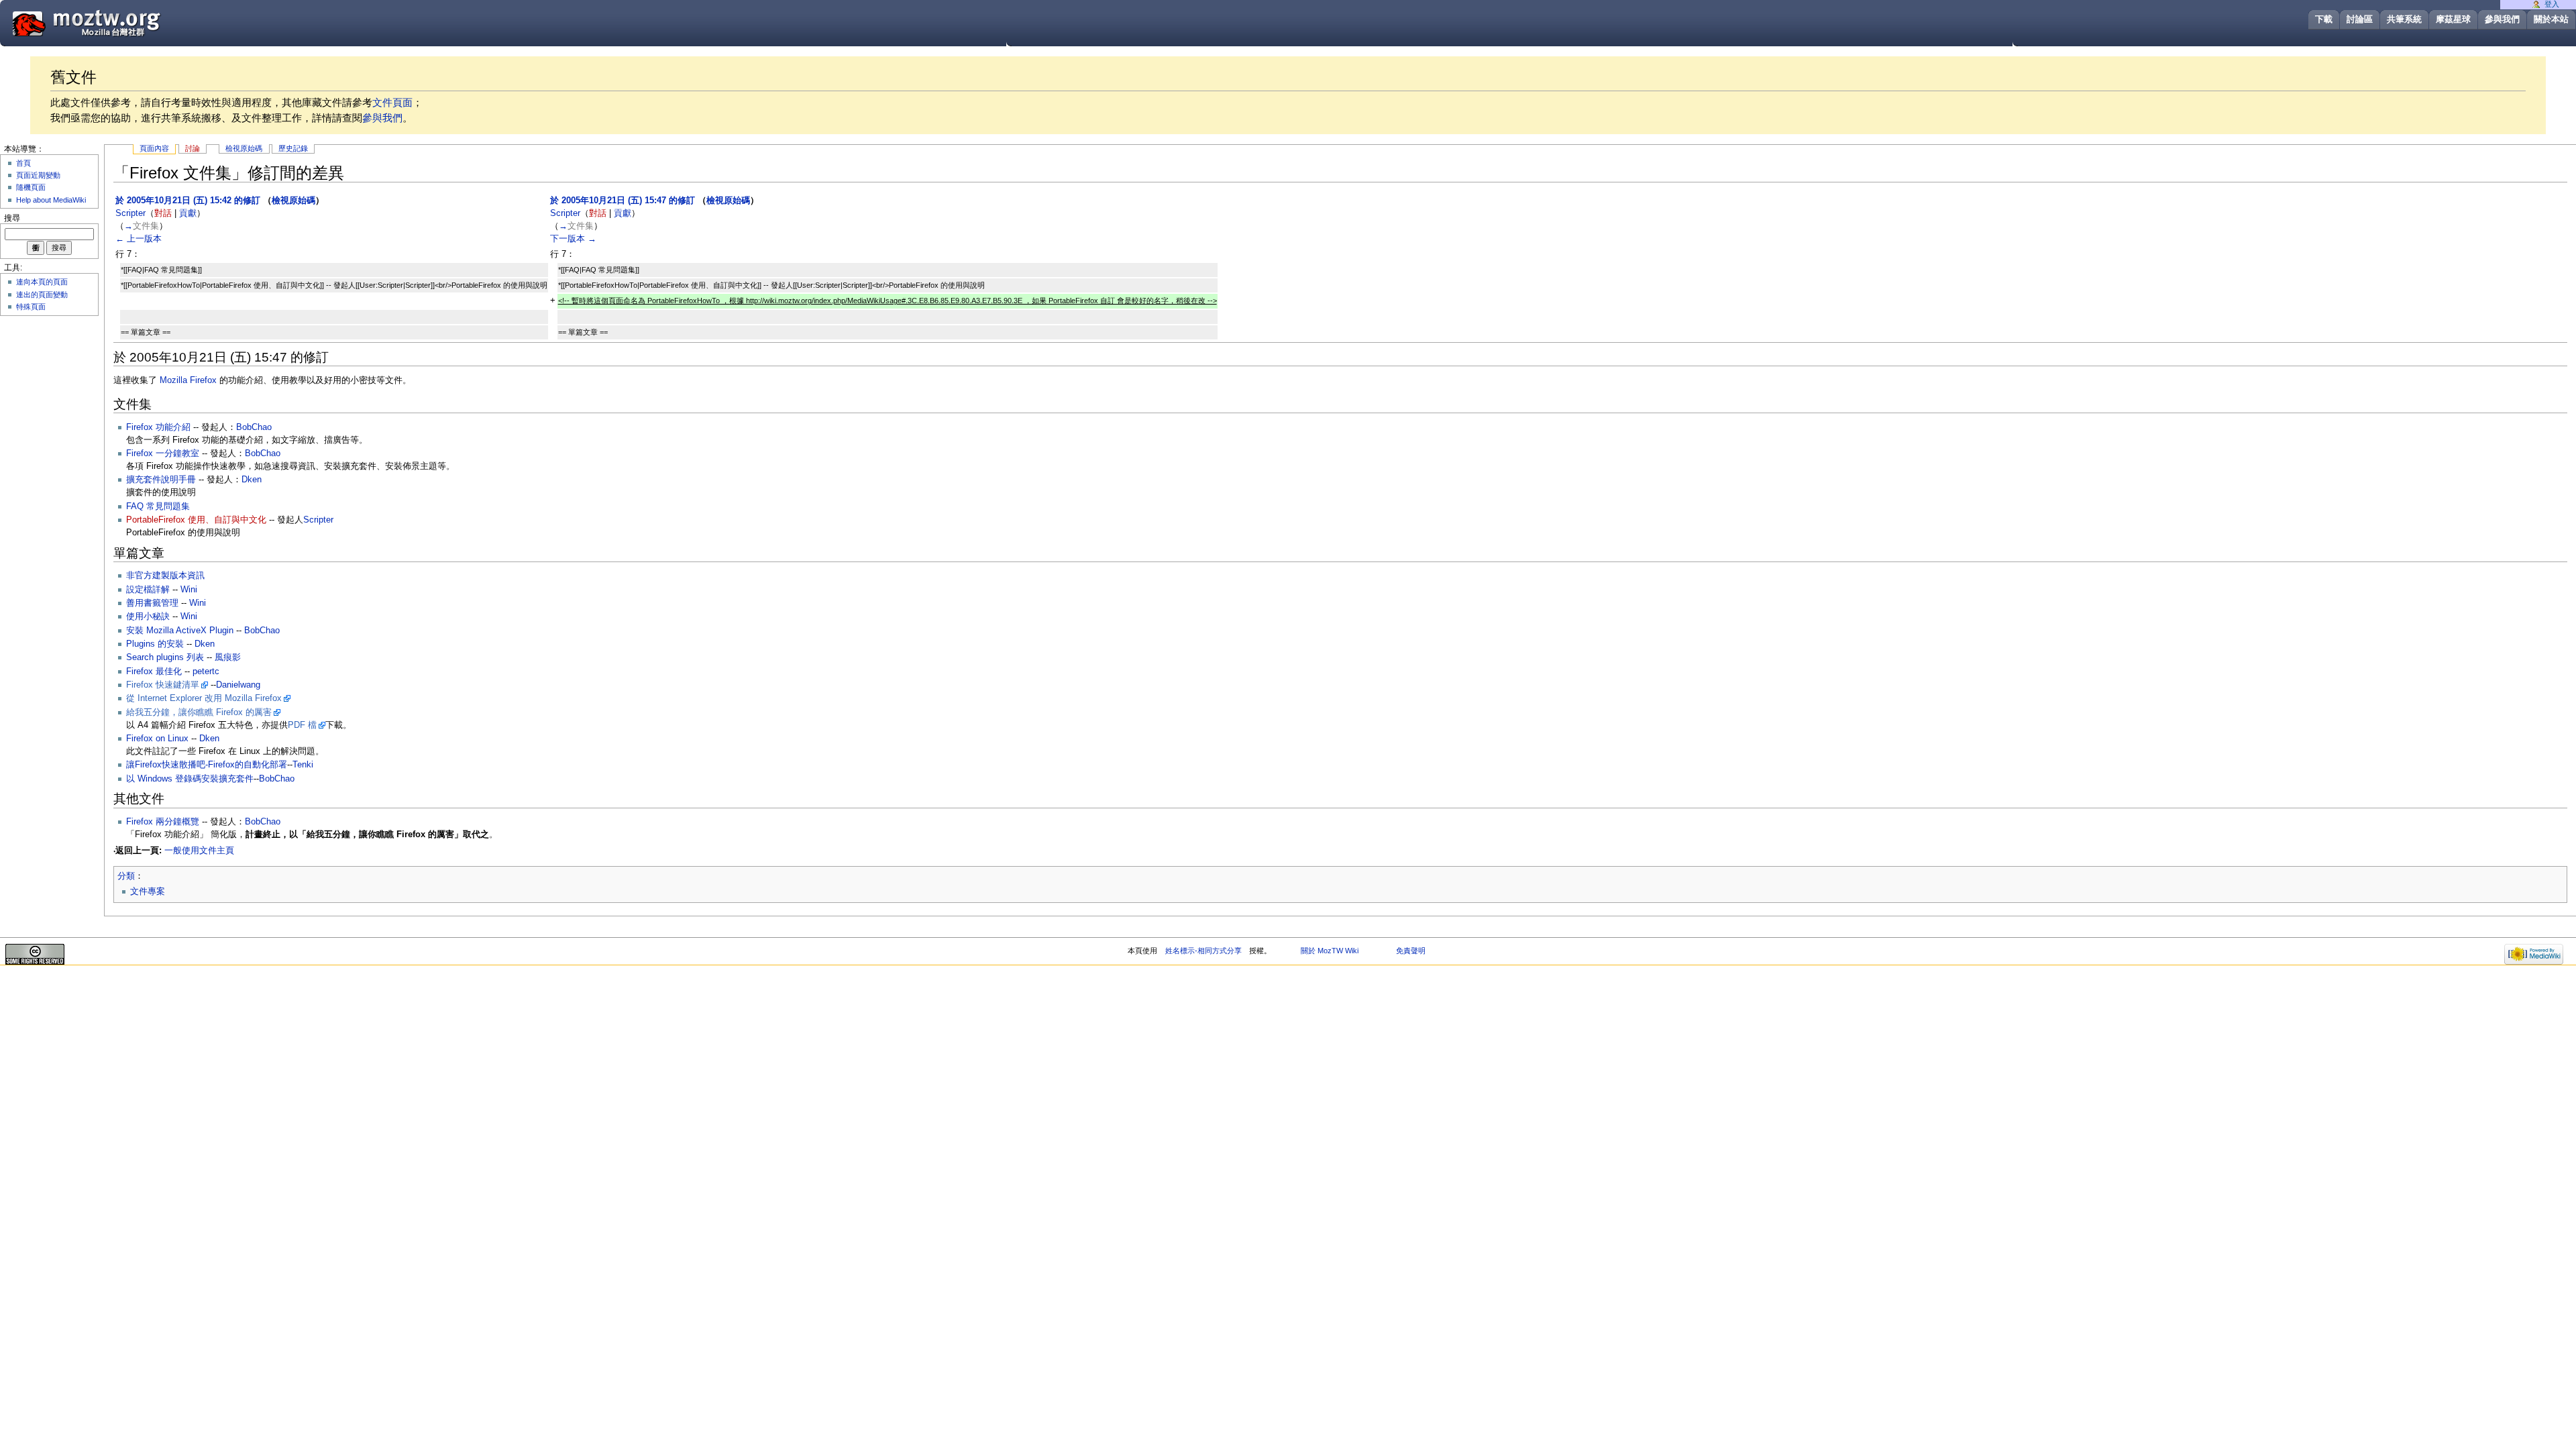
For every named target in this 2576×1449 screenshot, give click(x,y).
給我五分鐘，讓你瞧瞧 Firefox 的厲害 (199, 712)
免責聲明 (1411, 951)
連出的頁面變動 (42, 294)
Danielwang (238, 685)
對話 (163, 213)
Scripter (318, 520)
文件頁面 (392, 102)
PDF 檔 (302, 725)
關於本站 (2551, 19)
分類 (126, 876)
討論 (193, 148)
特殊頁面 (31, 307)
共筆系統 (2404, 19)
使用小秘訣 (148, 616)
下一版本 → (573, 239)
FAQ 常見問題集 (158, 506)
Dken (252, 480)
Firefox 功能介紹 (158, 427)
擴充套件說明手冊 (161, 480)
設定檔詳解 (148, 590)
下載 (2324, 19)
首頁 (23, 163)
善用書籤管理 (152, 603)
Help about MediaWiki (51, 200)
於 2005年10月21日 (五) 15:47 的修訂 (623, 201)
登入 (2552, 4)
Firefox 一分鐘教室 (163, 453)
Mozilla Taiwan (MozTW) (119, 22)
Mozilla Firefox (188, 380)
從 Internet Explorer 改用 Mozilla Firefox (204, 698)
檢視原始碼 (244, 148)
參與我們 (2502, 19)
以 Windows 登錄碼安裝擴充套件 (190, 779)
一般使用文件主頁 (199, 851)
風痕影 (228, 657)
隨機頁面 (31, 187)
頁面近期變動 (38, 175)
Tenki (303, 765)
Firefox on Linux (157, 739)
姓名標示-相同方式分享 (1203, 951)
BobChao (254, 427)
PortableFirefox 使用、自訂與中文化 (196, 520)
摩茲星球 (2453, 19)
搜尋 (12, 218)
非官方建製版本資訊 (165, 576)
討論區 (2360, 19)
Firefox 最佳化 (154, 672)
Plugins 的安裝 (155, 644)
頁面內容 (154, 148)
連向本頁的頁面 (42, 282)
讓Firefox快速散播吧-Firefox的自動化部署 (207, 765)
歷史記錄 (293, 148)
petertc (206, 672)
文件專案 (148, 892)
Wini (189, 590)
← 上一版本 (139, 239)
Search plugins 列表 (165, 657)
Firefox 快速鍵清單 (163, 685)
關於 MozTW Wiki (1330, 951)
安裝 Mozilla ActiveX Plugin (180, 631)
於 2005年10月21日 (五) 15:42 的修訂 (188, 201)
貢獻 (188, 213)
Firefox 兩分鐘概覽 (163, 822)
